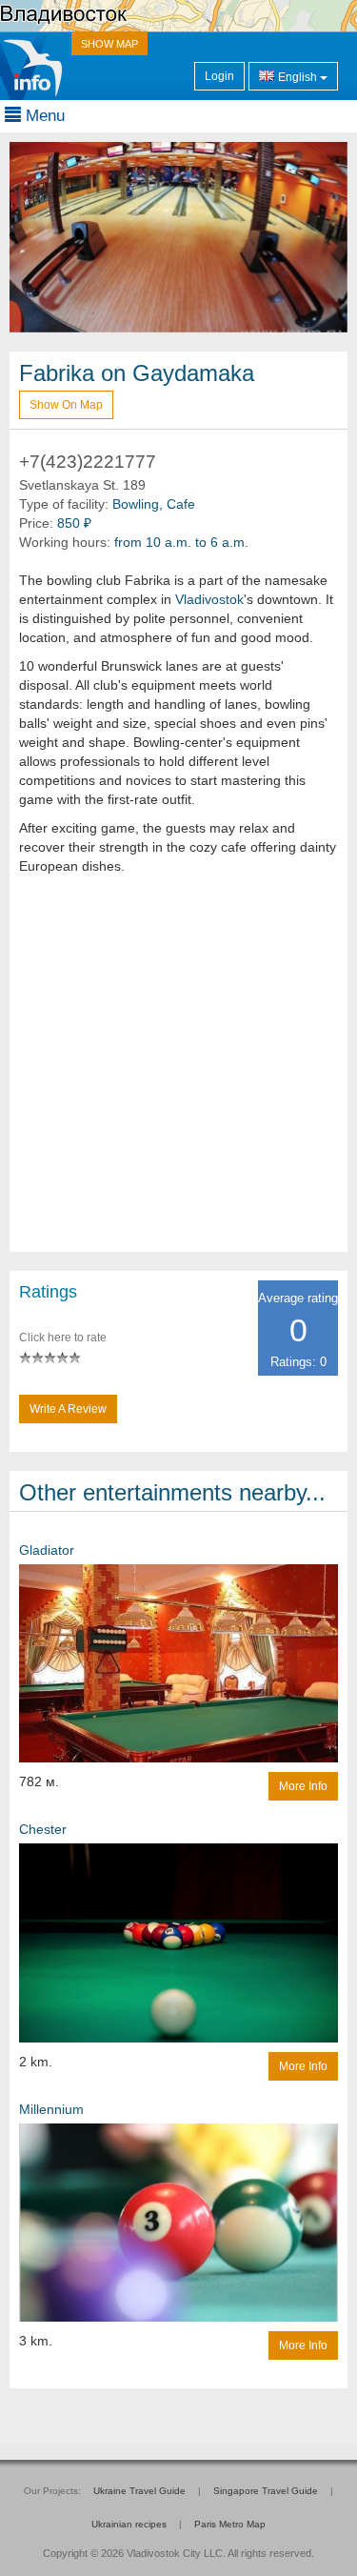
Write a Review (68, 1409)
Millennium (51, 2109)
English (297, 77)
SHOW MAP (109, 44)
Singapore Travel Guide (266, 2491)
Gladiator (47, 1550)
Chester (43, 1829)
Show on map (66, 405)
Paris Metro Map (230, 2524)
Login (219, 76)
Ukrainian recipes (129, 2524)
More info (303, 1786)
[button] (35, 237)
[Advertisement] (178, 1073)
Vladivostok (209, 599)
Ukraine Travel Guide (139, 2491)
